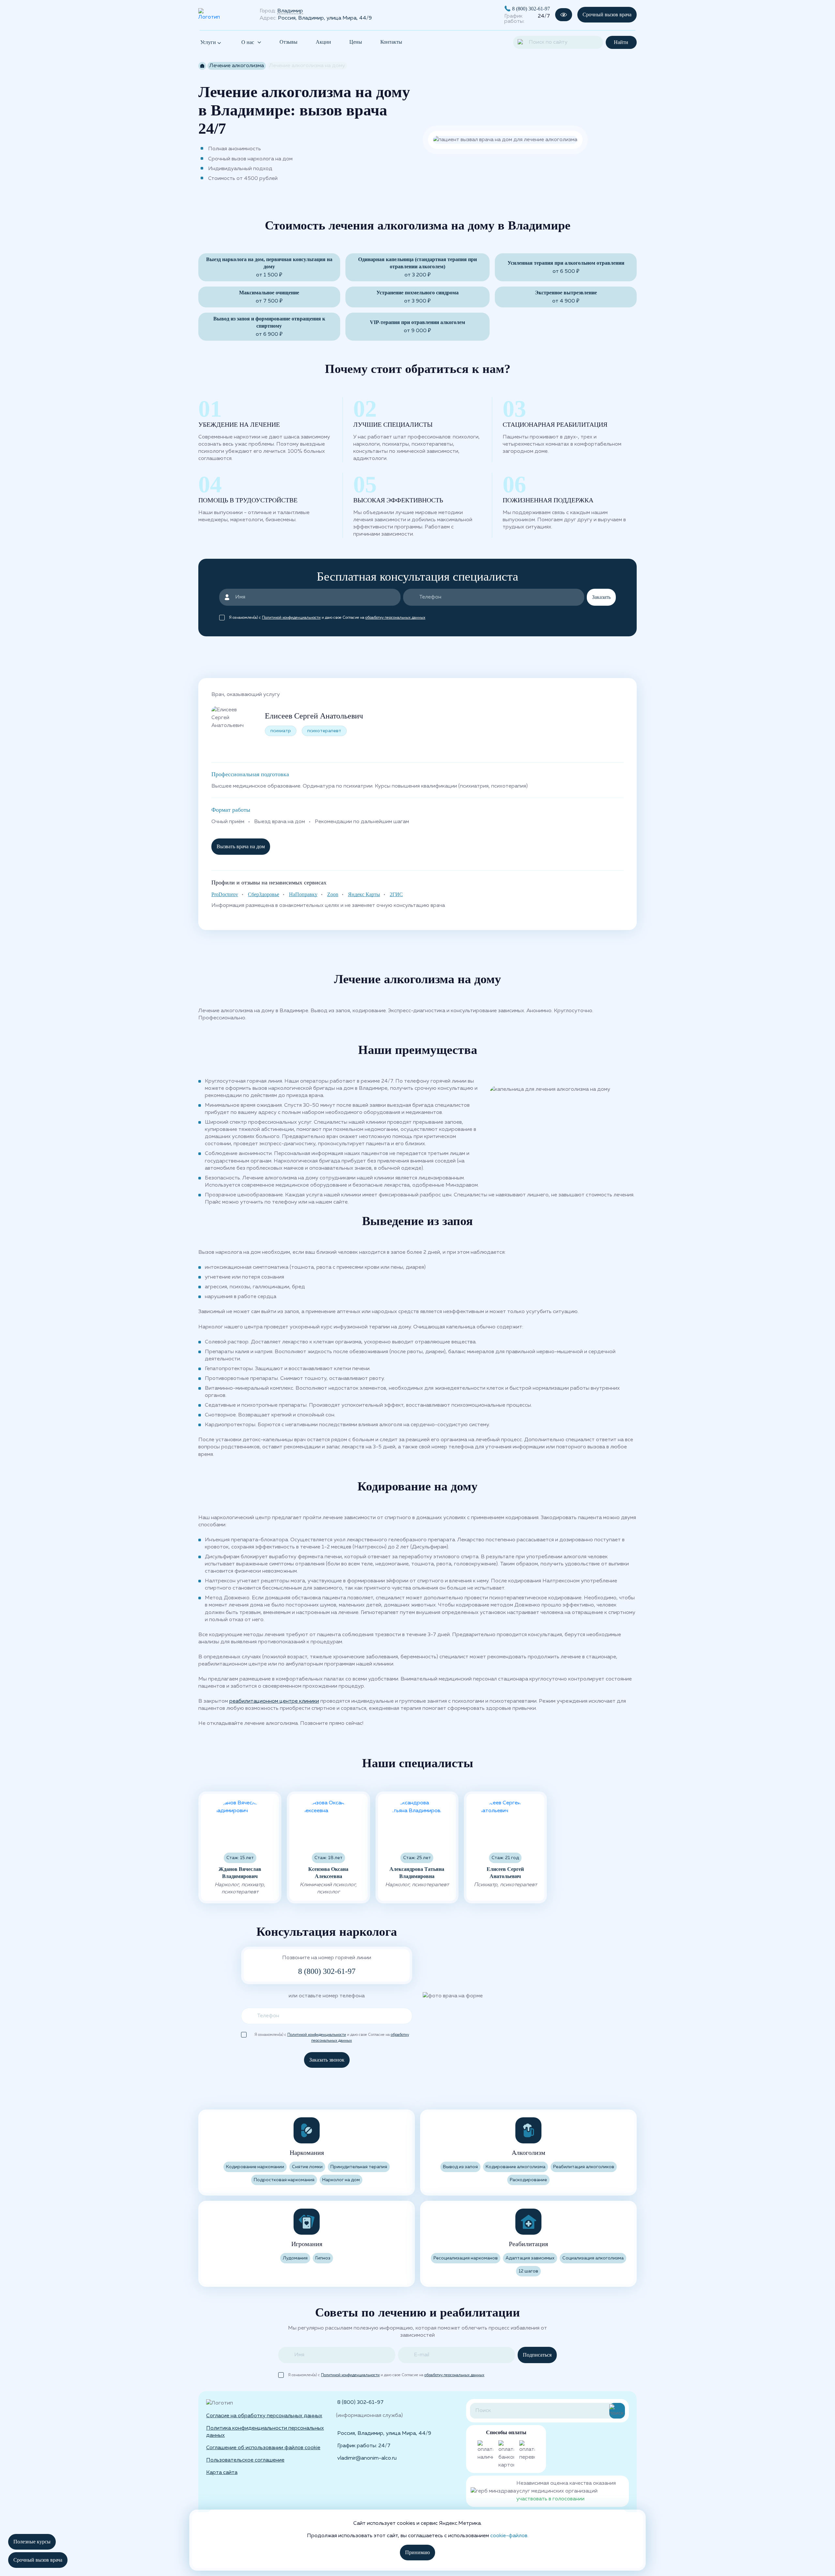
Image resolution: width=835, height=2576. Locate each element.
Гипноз (323, 2258)
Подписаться (537, 2355)
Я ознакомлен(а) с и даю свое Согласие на (327, 618)
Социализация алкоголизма (593, 2258)
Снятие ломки (307, 2167)
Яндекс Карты (364, 894)
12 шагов (528, 2271)
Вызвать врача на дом (241, 846)
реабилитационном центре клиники (274, 1701)
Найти (621, 42)
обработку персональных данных (395, 618)
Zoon (333, 894)
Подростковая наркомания (284, 2180)
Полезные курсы (32, 2542)
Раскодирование (528, 2180)
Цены (356, 42)
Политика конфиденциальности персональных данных (265, 2432)
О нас (248, 42)
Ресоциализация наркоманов (466, 2258)
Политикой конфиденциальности (291, 618)
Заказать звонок (327, 2060)
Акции (323, 42)
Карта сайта (222, 2473)
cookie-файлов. (509, 2536)
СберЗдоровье (264, 894)
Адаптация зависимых (530, 2258)
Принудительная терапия (359, 2167)
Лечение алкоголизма (237, 66)
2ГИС (396, 894)
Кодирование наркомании (255, 2167)
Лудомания (295, 2258)
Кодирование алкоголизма (516, 2167)
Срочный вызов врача (607, 15)
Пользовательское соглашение (245, 2460)
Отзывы (288, 42)
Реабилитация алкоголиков (584, 2167)
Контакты (391, 42)
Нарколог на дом (341, 2180)
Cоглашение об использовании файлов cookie (263, 2448)
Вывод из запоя (460, 2167)
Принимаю (417, 2552)
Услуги (209, 42)
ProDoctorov (225, 894)
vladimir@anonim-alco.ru (367, 2458)
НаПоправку (303, 894)
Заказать (601, 597)
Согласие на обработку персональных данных (264, 2416)
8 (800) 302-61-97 (531, 9)
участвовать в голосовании (550, 2499)
